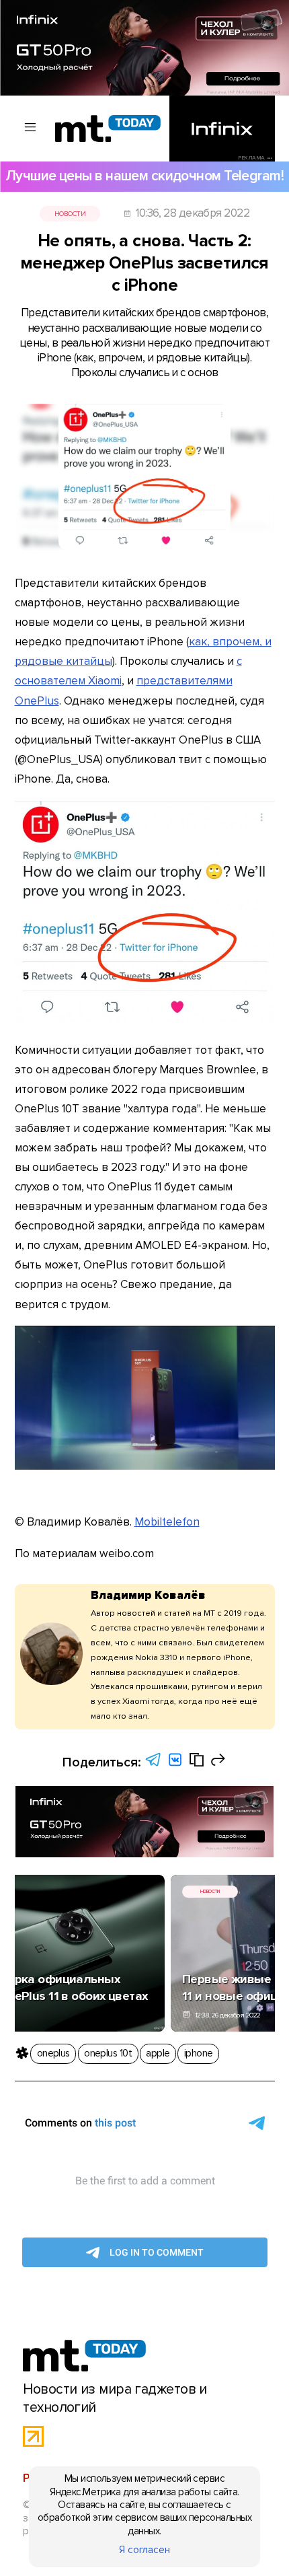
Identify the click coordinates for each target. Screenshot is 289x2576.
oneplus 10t (108, 2053)
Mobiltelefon (167, 1522)
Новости (70, 214)
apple (158, 2053)
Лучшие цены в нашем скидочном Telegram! (144, 176)
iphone (199, 2053)
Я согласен (144, 2550)
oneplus (53, 2053)
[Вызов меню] (31, 128)
